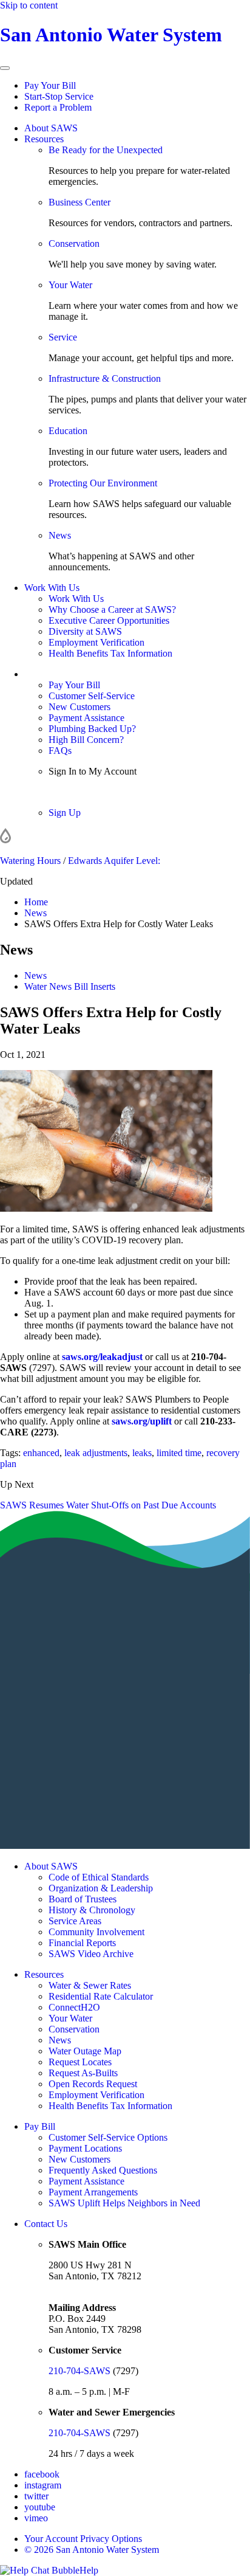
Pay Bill (40, 2126)
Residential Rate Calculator (101, 1996)
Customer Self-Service (92, 696)
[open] (5, 68)
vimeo (36, 2518)
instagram (43, 2485)
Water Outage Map (85, 2051)
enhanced (41, 1453)
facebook (42, 2474)
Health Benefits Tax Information (110, 653)
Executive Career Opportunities (109, 620)
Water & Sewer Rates (90, 1985)
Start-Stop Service (59, 96)
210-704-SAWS (79, 2371)
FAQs (60, 751)
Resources (44, 139)
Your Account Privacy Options (83, 2539)
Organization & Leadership (101, 1888)
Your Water (70, 285)
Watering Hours (30, 861)
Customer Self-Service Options (108, 2137)
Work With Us (52, 588)
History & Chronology (92, 1910)
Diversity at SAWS (85, 631)
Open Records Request (93, 2084)
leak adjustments (96, 1453)
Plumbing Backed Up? (92, 729)
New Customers (79, 707)
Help (89, 2570)
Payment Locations (85, 2148)
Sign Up (65, 813)
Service (63, 337)
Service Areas (75, 1921)
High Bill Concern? (86, 740)
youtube (40, 2507)
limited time (179, 1453)
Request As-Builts (83, 2073)
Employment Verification (96, 642)
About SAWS (51, 128)
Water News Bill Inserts (70, 986)
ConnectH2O (74, 2007)
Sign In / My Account (66, 674)
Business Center (79, 202)
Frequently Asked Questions (103, 2170)
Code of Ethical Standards (99, 1877)
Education (68, 431)
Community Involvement (96, 1932)
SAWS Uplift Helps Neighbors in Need (124, 2203)
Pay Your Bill (50, 85)
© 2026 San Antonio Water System (92, 2550)
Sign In (62, 792)
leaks (142, 1453)
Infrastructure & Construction (105, 378)
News (60, 535)
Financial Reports (82, 1943)
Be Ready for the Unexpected (106, 150)
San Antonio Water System (111, 35)
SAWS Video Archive (91, 1954)
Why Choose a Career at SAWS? (112, 609)
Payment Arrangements (93, 2192)
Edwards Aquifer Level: (114, 861)
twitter (36, 2496)
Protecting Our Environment (103, 483)
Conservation (74, 243)
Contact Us (46, 2224)
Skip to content (29, 5)
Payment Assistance (86, 718)
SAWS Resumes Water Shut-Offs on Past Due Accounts (108, 1505)
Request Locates (80, 2062)
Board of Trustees (83, 1899)
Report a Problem (58, 107)
